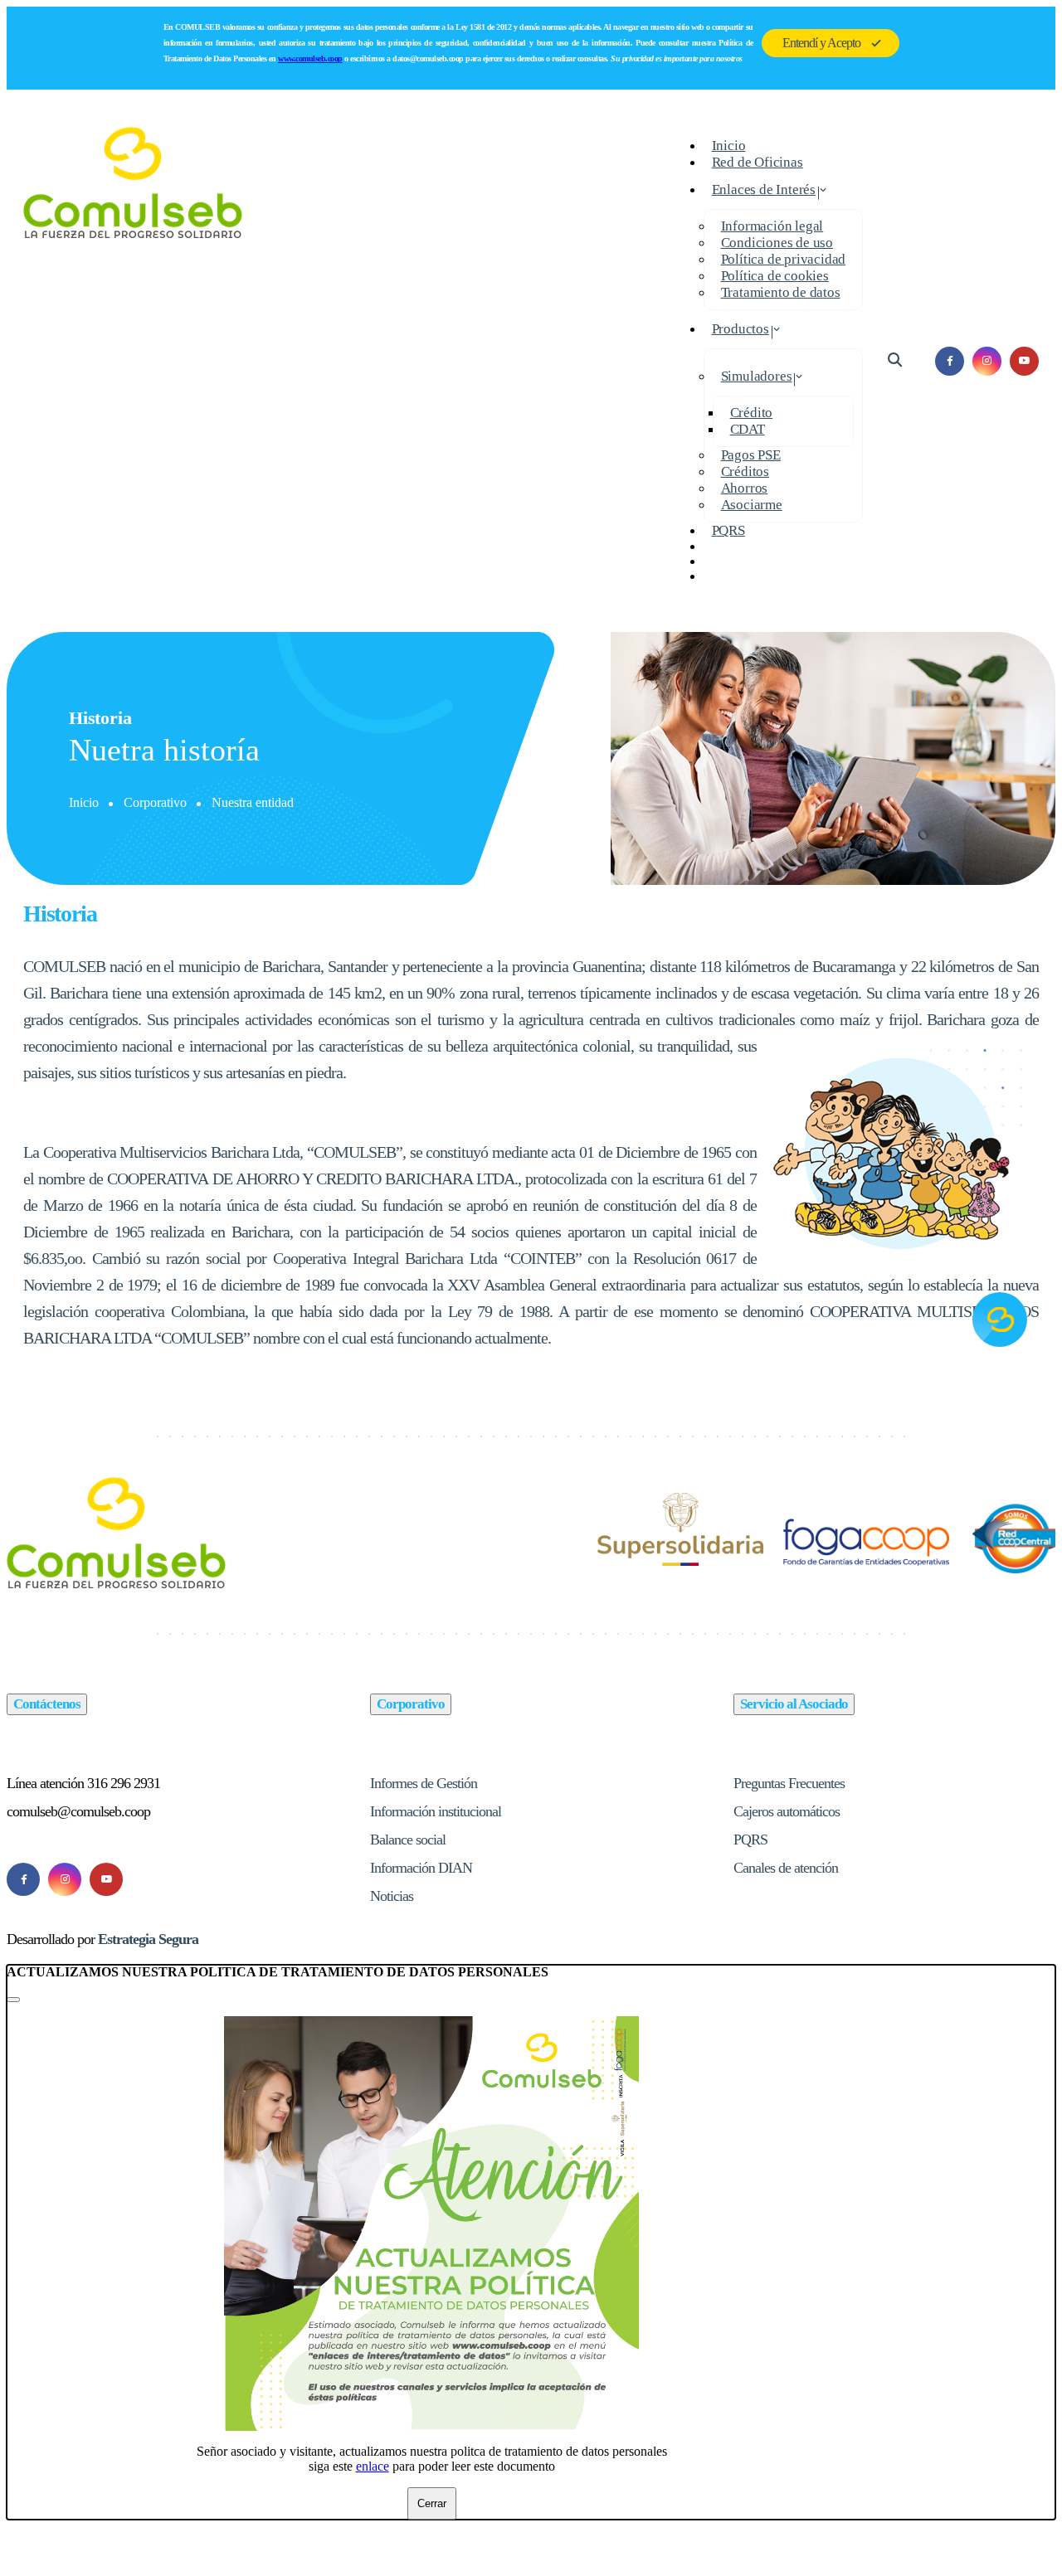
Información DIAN (421, 1868)
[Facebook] (23, 1879)
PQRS (728, 530)
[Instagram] (65, 1879)
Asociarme (752, 505)
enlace (373, 2466)
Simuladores (757, 376)
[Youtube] (106, 1879)
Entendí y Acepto (821, 43)
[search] (895, 360)
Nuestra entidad (253, 802)
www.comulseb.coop (310, 58)
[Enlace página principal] (133, 361)
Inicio (84, 802)
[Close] (13, 2000)
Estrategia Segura (148, 1939)
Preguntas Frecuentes (789, 1783)
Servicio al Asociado (794, 1704)
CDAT (748, 429)
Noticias (392, 1896)
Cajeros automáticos (787, 1811)
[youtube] (1024, 361)
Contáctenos (47, 1704)
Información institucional (436, 1811)
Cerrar (432, 2503)
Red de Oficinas (758, 162)
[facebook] (950, 361)
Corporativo (155, 802)
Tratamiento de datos (781, 292)
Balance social (408, 1840)
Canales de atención (786, 1868)
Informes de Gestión (424, 1783)
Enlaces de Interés (764, 190)
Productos (740, 329)
